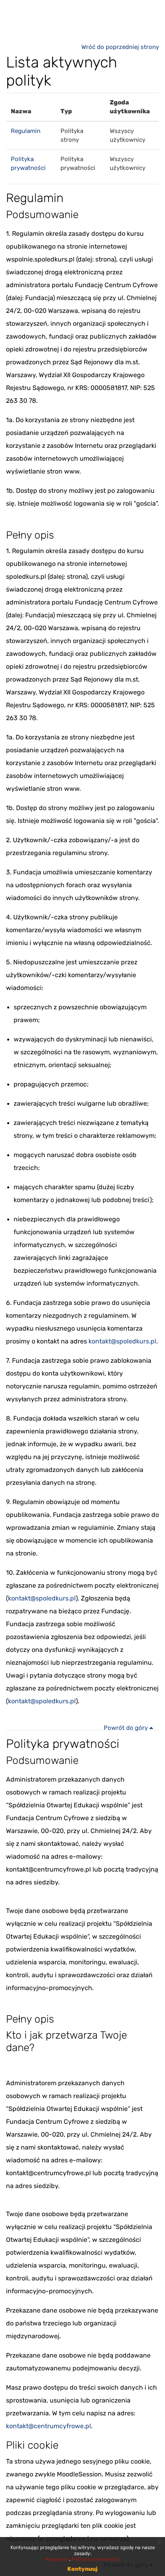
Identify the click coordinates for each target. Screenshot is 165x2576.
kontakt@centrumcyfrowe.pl (48, 2426)
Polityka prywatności (96, 2559)
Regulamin (26, 131)
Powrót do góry (127, 1728)
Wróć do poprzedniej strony (120, 47)
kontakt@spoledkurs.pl (122, 1341)
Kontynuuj (82, 2569)
